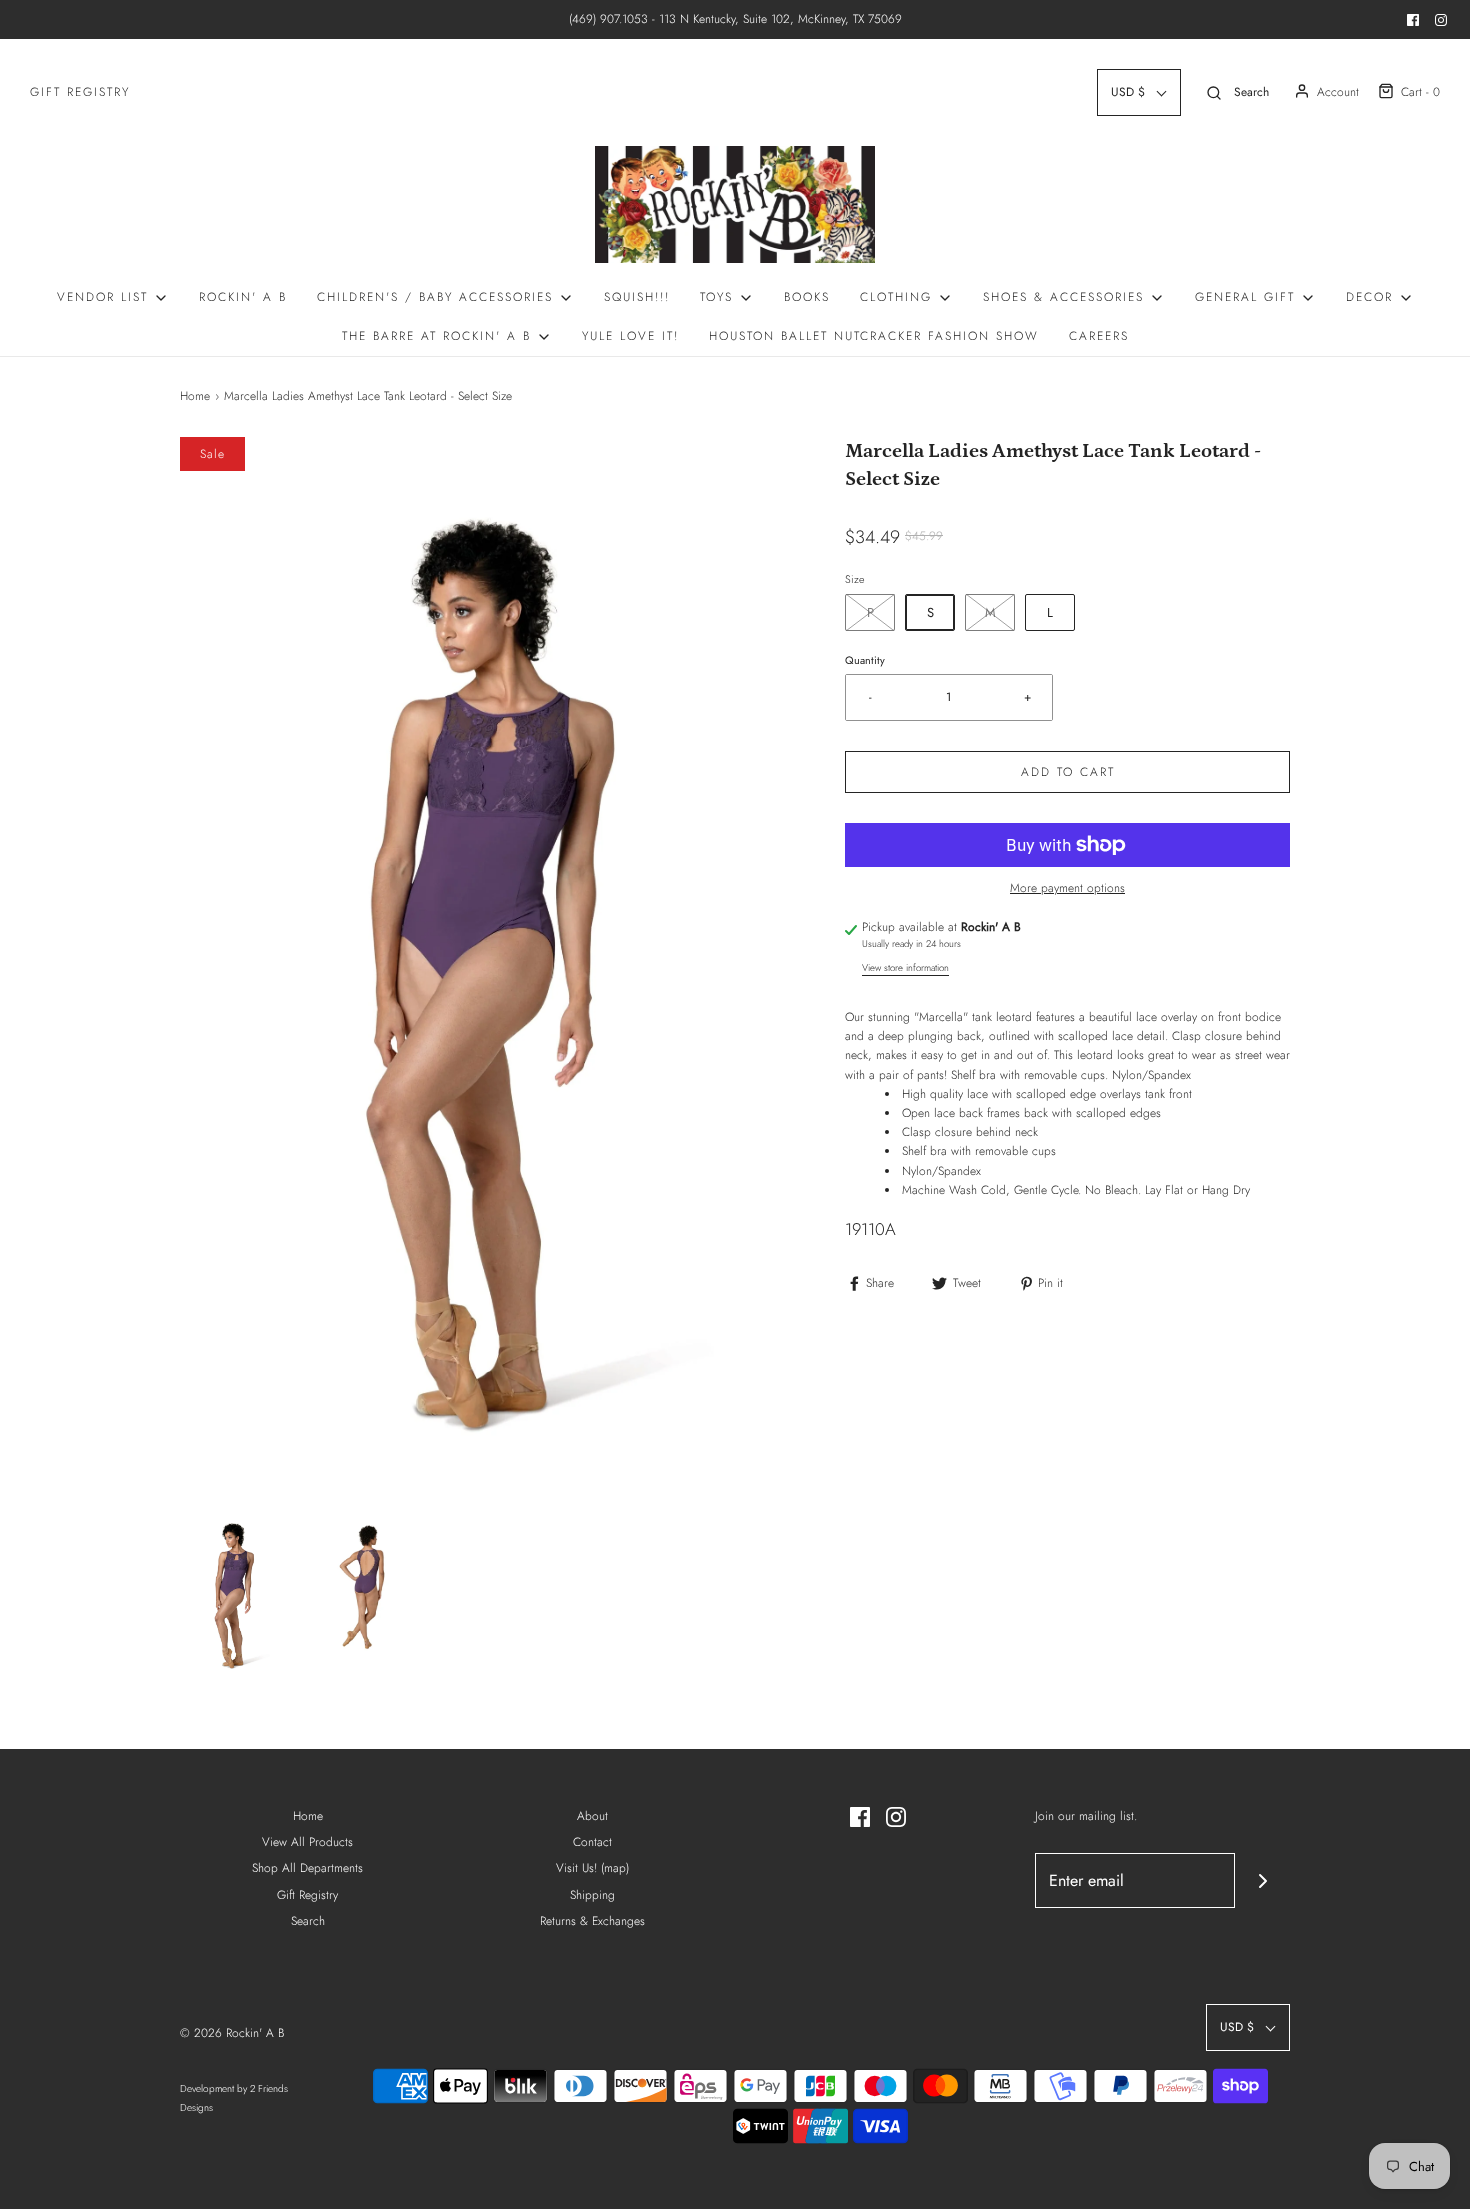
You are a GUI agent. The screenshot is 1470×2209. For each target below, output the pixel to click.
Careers (1099, 336)
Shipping (592, 1895)
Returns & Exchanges (592, 1921)
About (592, 1816)
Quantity (865, 660)
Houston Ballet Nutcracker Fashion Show (874, 336)
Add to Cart (1068, 772)
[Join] (1262, 1880)
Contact (592, 1842)
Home (195, 396)
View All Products (307, 1842)
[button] (235, 1592)
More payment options (1067, 888)
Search (308, 1921)
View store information (905, 968)
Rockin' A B (243, 297)
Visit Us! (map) (592, 1868)
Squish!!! (637, 297)
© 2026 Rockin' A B (232, 2033)
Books (807, 297)
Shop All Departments (307, 1868)
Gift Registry (80, 92)
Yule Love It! (630, 336)
